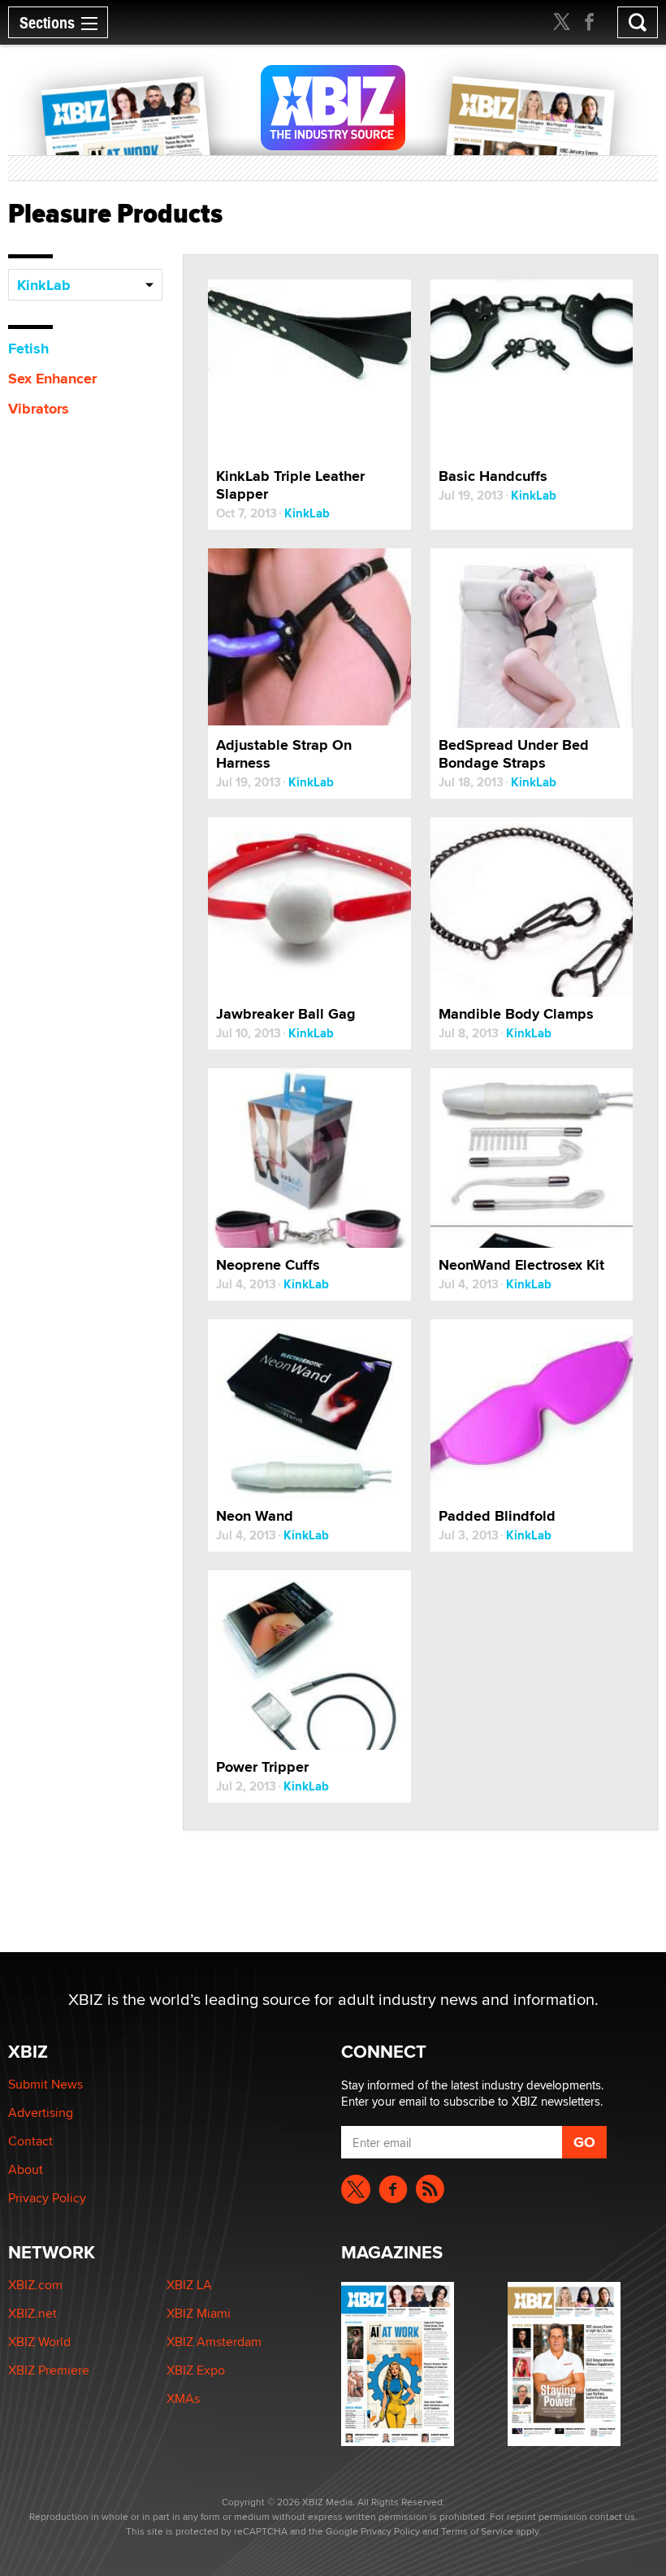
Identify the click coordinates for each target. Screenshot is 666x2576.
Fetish (28, 349)
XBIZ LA (189, 2285)
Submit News (45, 2084)
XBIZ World (39, 2342)
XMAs (183, 2398)
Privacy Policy (47, 2198)
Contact (30, 2141)
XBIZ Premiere (49, 2370)
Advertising (41, 2113)
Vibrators (39, 409)
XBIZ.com (35, 2285)
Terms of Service (477, 2531)
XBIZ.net (32, 2313)
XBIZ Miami (199, 2313)
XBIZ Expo (196, 2370)
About (26, 2169)
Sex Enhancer (52, 379)
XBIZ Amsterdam (214, 2342)
